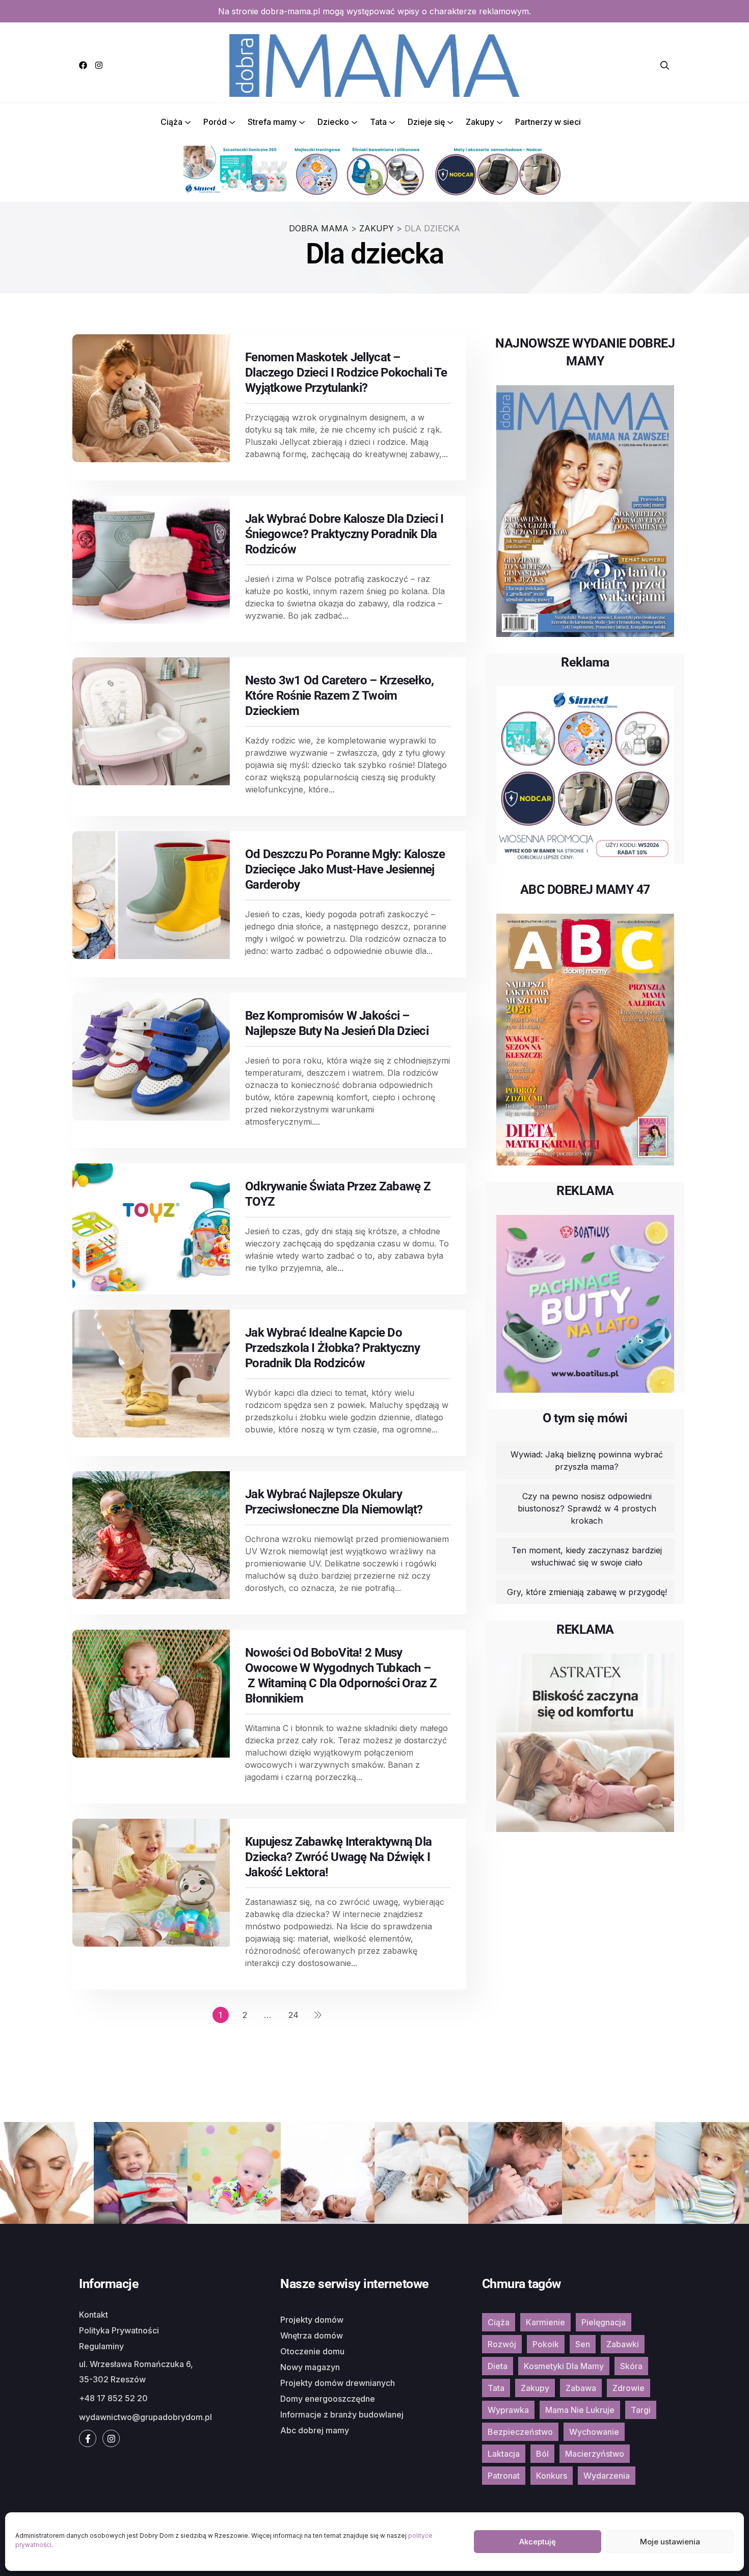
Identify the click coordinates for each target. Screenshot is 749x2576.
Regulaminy (101, 2346)
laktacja (504, 2454)
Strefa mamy (272, 122)
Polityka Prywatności (119, 2330)
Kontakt (93, 2315)
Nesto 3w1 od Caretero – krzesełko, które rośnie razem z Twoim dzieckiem (340, 696)
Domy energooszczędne (328, 2399)
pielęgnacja (604, 2322)
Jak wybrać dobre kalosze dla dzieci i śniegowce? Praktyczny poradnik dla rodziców (344, 534)
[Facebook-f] (88, 2438)
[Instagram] (99, 65)
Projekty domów (312, 2320)
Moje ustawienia (670, 2542)
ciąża (499, 2322)
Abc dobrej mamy (315, 2430)
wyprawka (508, 2410)
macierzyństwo (595, 2454)
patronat (504, 2476)
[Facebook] (83, 65)
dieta (498, 2366)
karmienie (545, 2322)
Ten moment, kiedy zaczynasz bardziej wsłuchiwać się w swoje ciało (587, 1556)
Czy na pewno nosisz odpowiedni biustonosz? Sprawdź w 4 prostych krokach (587, 1508)
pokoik (546, 2344)
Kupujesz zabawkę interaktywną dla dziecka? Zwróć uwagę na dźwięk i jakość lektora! (338, 1857)
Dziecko (333, 122)
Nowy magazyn (310, 2367)
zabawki (623, 2344)
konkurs (552, 2476)
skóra (631, 2366)
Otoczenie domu (312, 2351)
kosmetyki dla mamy (564, 2366)
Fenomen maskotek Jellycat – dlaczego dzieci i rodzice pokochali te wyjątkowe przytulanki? (346, 373)
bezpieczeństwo (520, 2432)
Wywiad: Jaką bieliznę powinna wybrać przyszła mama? (587, 1460)
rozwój (502, 2344)
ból (542, 2454)
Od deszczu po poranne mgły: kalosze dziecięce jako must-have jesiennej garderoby (345, 869)
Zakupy (480, 122)
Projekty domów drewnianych (338, 2383)
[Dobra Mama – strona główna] (374, 64)
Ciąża (171, 122)
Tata (378, 122)
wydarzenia (607, 2476)
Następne (318, 2015)
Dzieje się (426, 122)
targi (641, 2410)
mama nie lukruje (580, 2410)
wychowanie (594, 2432)
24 (293, 2015)
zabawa (581, 2388)
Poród (215, 122)
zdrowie (628, 2388)
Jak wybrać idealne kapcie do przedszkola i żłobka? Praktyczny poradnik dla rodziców (332, 1348)
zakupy (535, 2388)
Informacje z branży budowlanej (342, 2414)
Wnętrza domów (312, 2335)
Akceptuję (538, 2542)
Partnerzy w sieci (548, 122)
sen (583, 2344)
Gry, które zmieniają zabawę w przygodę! (587, 1592)
